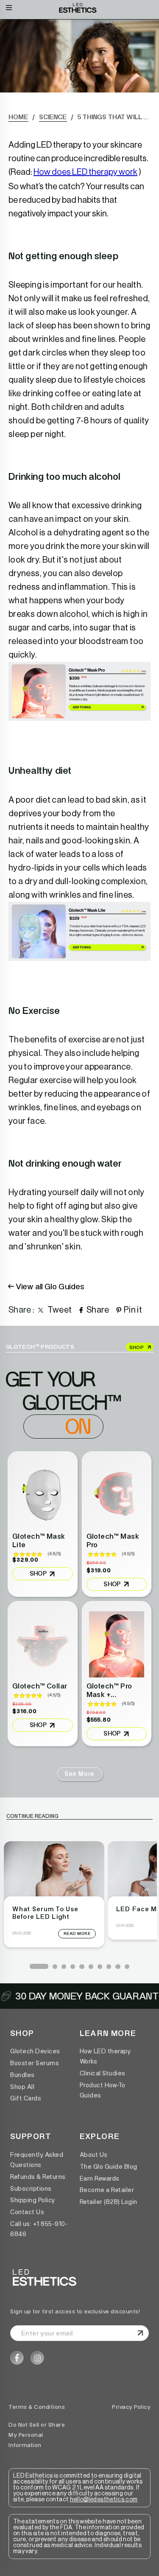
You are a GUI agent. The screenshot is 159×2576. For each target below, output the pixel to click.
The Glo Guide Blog (109, 2167)
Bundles (22, 2075)
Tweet (60, 1310)
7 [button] (100, 1966)
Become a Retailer (107, 2190)
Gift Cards (26, 2098)
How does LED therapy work (85, 172)
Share (98, 1310)
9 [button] (117, 1966)
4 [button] (73, 1966)
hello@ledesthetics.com (104, 2500)
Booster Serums (35, 2063)
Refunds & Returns (38, 2177)
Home (18, 117)
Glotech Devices (35, 2051)
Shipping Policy (33, 2200)
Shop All (22, 2087)
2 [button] (55, 1966)
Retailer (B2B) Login (109, 2202)
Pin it (133, 1310)
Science (53, 117)
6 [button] (91, 1966)
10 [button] (127, 1966)
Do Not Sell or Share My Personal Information (37, 2435)
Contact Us (27, 2212)
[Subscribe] (139, 2333)
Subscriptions (31, 2189)
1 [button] (32, 1966)
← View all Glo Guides (47, 1286)
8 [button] (109, 1966)
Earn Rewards (100, 2178)
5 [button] (81, 1966)
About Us (94, 2155)
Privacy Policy (131, 2407)
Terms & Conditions (37, 2407)
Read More (77, 1934)
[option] (54, 1894)
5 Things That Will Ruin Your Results (114, 117)
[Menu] (9, 6)
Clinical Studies (103, 2073)
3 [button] (64, 1966)
